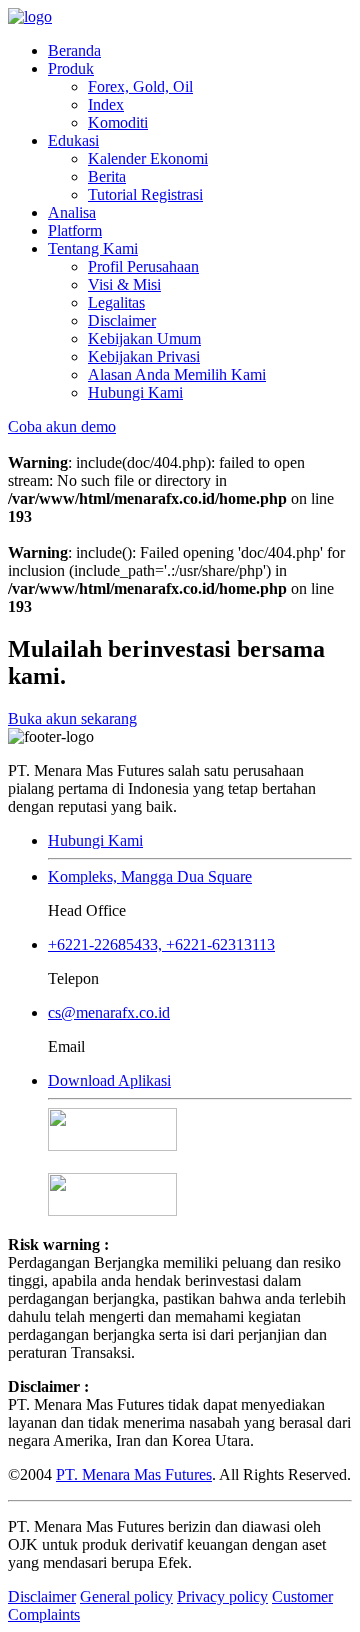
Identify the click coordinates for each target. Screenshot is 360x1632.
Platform (75, 230)
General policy (126, 1596)
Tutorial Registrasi (145, 194)
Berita (107, 176)
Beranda (74, 50)
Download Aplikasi (109, 1080)
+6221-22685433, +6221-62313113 (161, 944)
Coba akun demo (62, 426)
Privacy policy (222, 1596)
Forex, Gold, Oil (140, 86)
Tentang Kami (93, 248)
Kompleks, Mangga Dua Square (150, 876)
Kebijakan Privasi (144, 356)
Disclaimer (122, 320)
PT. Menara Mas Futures (134, 1474)
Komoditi (118, 122)
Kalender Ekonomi (148, 158)
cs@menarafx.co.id (109, 1012)
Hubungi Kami (135, 392)
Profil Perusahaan (143, 266)
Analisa (72, 212)
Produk (71, 68)
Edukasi (73, 140)
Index (106, 104)
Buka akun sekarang (72, 718)
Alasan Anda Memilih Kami (177, 374)
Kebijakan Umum (144, 338)
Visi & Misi (124, 284)
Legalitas (116, 302)
